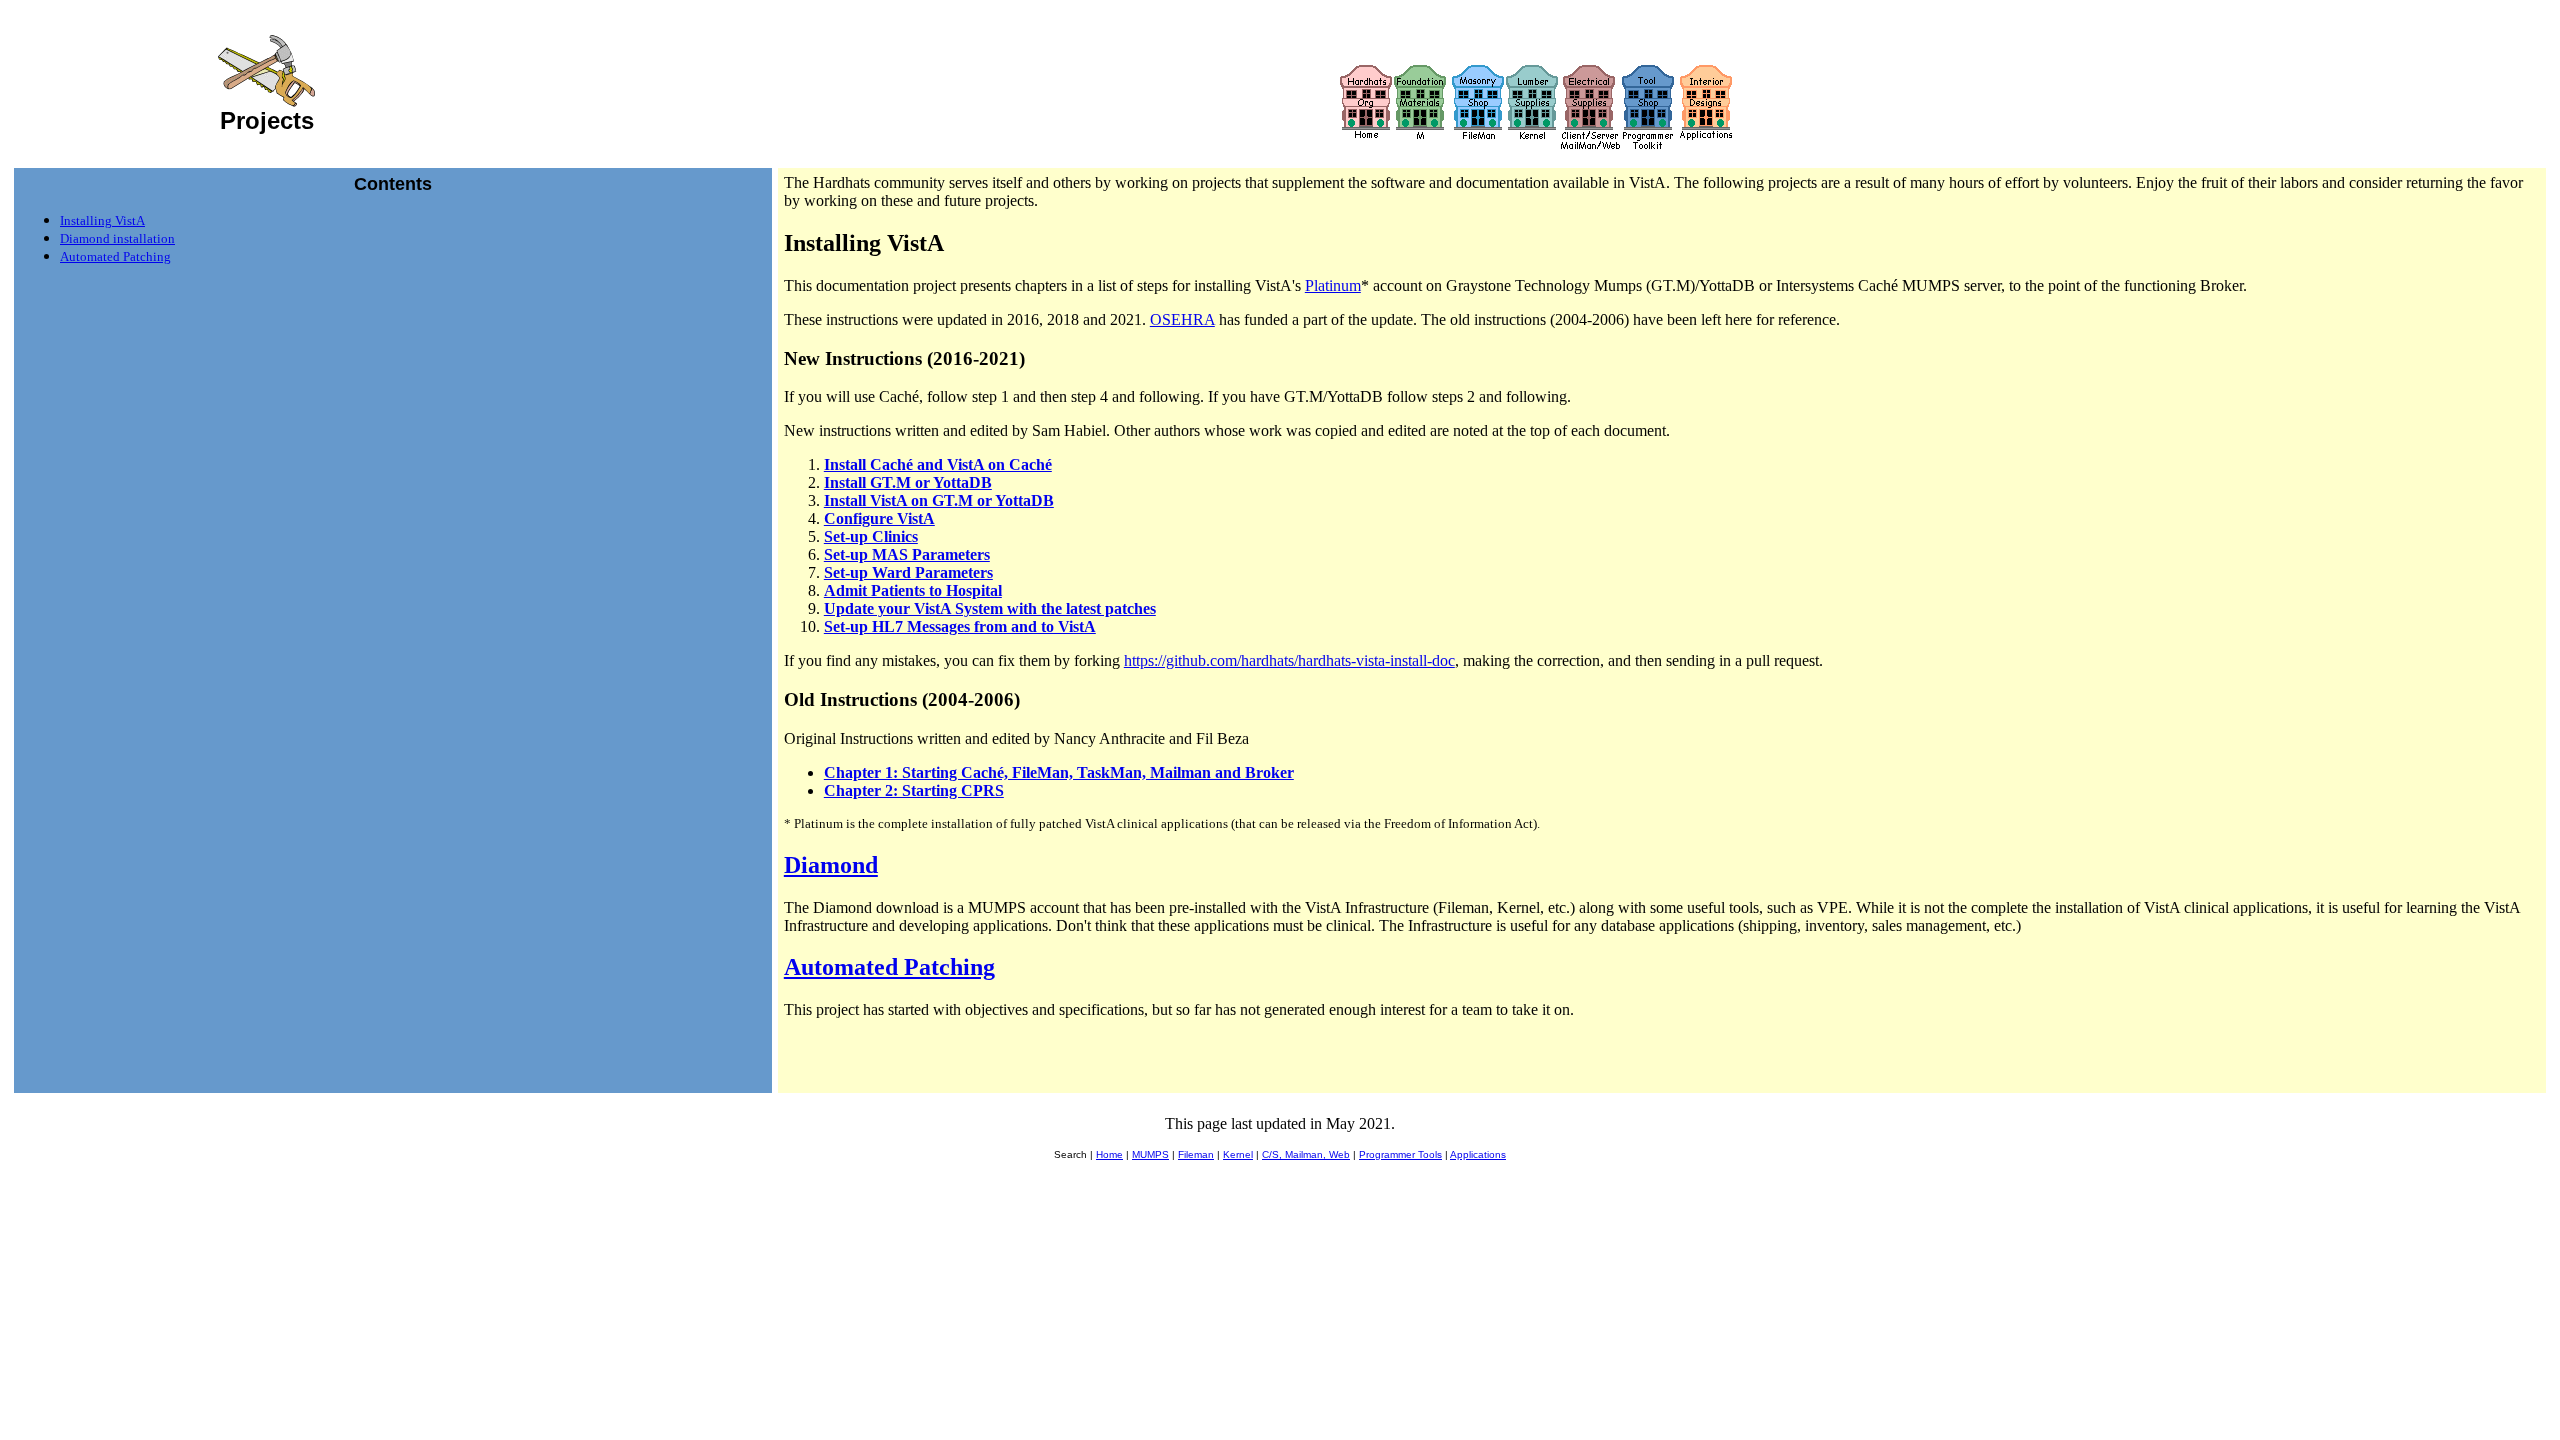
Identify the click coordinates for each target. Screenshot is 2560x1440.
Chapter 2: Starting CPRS (914, 790)
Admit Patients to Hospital (913, 590)
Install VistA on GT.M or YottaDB (939, 500)
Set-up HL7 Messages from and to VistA (960, 626)
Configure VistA (879, 518)
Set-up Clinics (871, 536)
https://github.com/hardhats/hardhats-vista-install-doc (1289, 660)
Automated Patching (115, 256)
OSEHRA (1182, 319)
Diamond (831, 865)
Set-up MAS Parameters (907, 554)
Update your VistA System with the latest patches (990, 608)
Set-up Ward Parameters (908, 572)
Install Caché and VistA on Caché (938, 464)
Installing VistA (102, 220)
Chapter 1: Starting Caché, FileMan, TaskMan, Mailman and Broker (1059, 772)
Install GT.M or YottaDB (908, 482)
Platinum (1333, 285)
